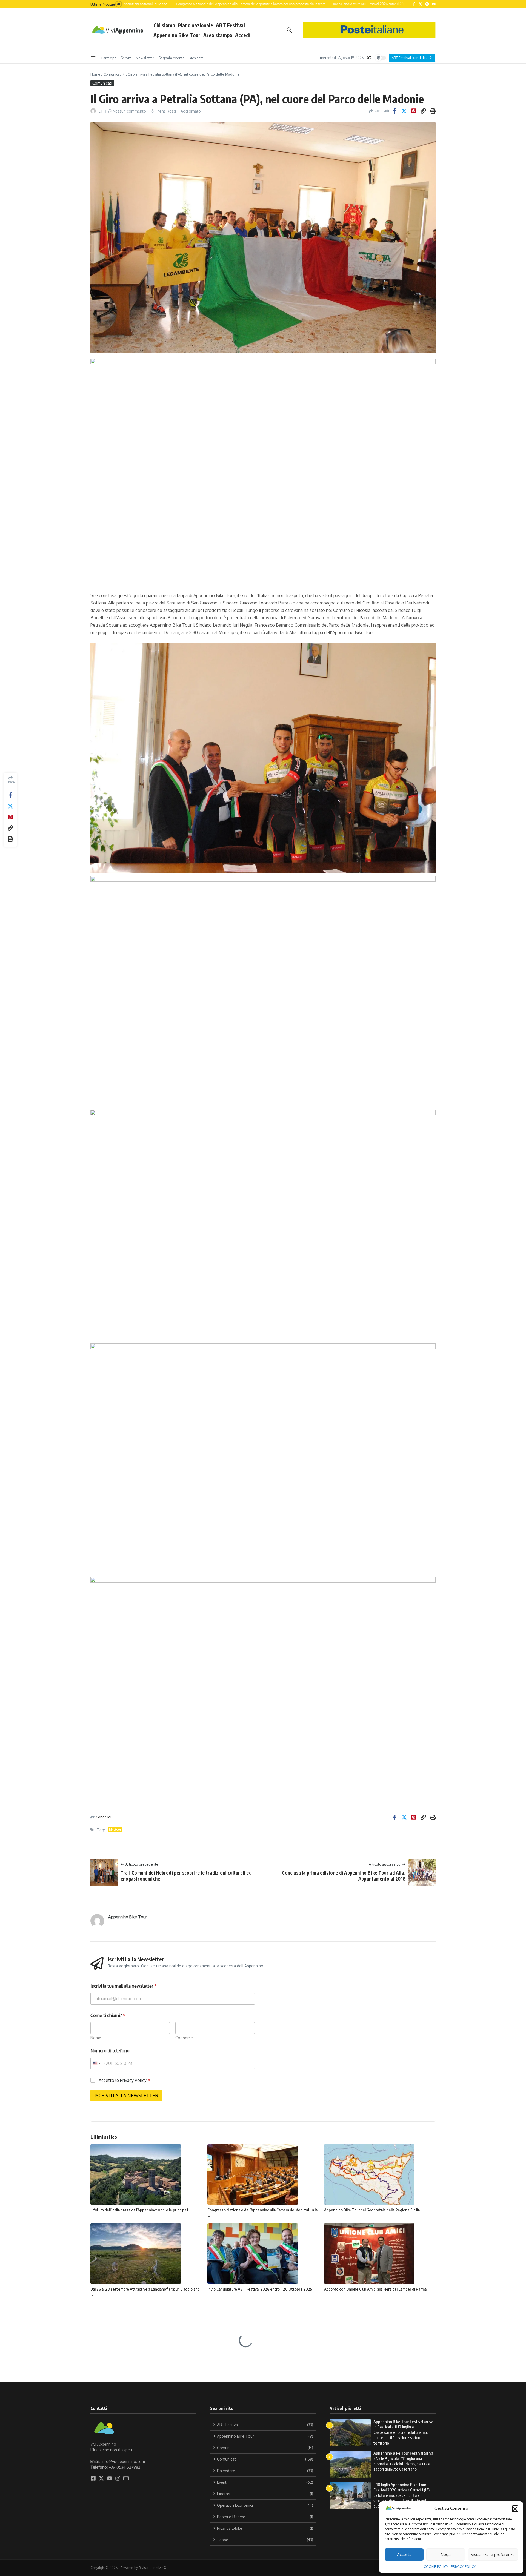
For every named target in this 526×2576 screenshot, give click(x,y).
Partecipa (109, 58)
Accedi (243, 35)
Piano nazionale (195, 25)
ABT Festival (230, 25)
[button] (515, 2508)
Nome (96, 2038)
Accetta (404, 2554)
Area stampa (218, 35)
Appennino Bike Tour (177, 35)
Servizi (126, 58)
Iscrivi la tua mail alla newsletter (124, 1986)
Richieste (196, 58)
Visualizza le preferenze (493, 2554)
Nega (446, 2554)
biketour (115, 1829)
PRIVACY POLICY (463, 2567)
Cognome (184, 2038)
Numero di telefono (110, 2051)
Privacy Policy (133, 2080)
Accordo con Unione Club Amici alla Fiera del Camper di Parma (375, 2289)
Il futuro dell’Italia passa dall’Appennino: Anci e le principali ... (141, 2210)
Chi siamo (164, 25)
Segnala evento (171, 58)
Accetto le (124, 2080)
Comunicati (113, 74)
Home (95, 74)
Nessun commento (129, 111)
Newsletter (145, 58)
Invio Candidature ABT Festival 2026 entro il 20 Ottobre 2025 (260, 2289)
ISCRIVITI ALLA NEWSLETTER (126, 2095)
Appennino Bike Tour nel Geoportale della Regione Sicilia (372, 2210)
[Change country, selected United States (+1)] (96, 2063)
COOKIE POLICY (436, 2567)
